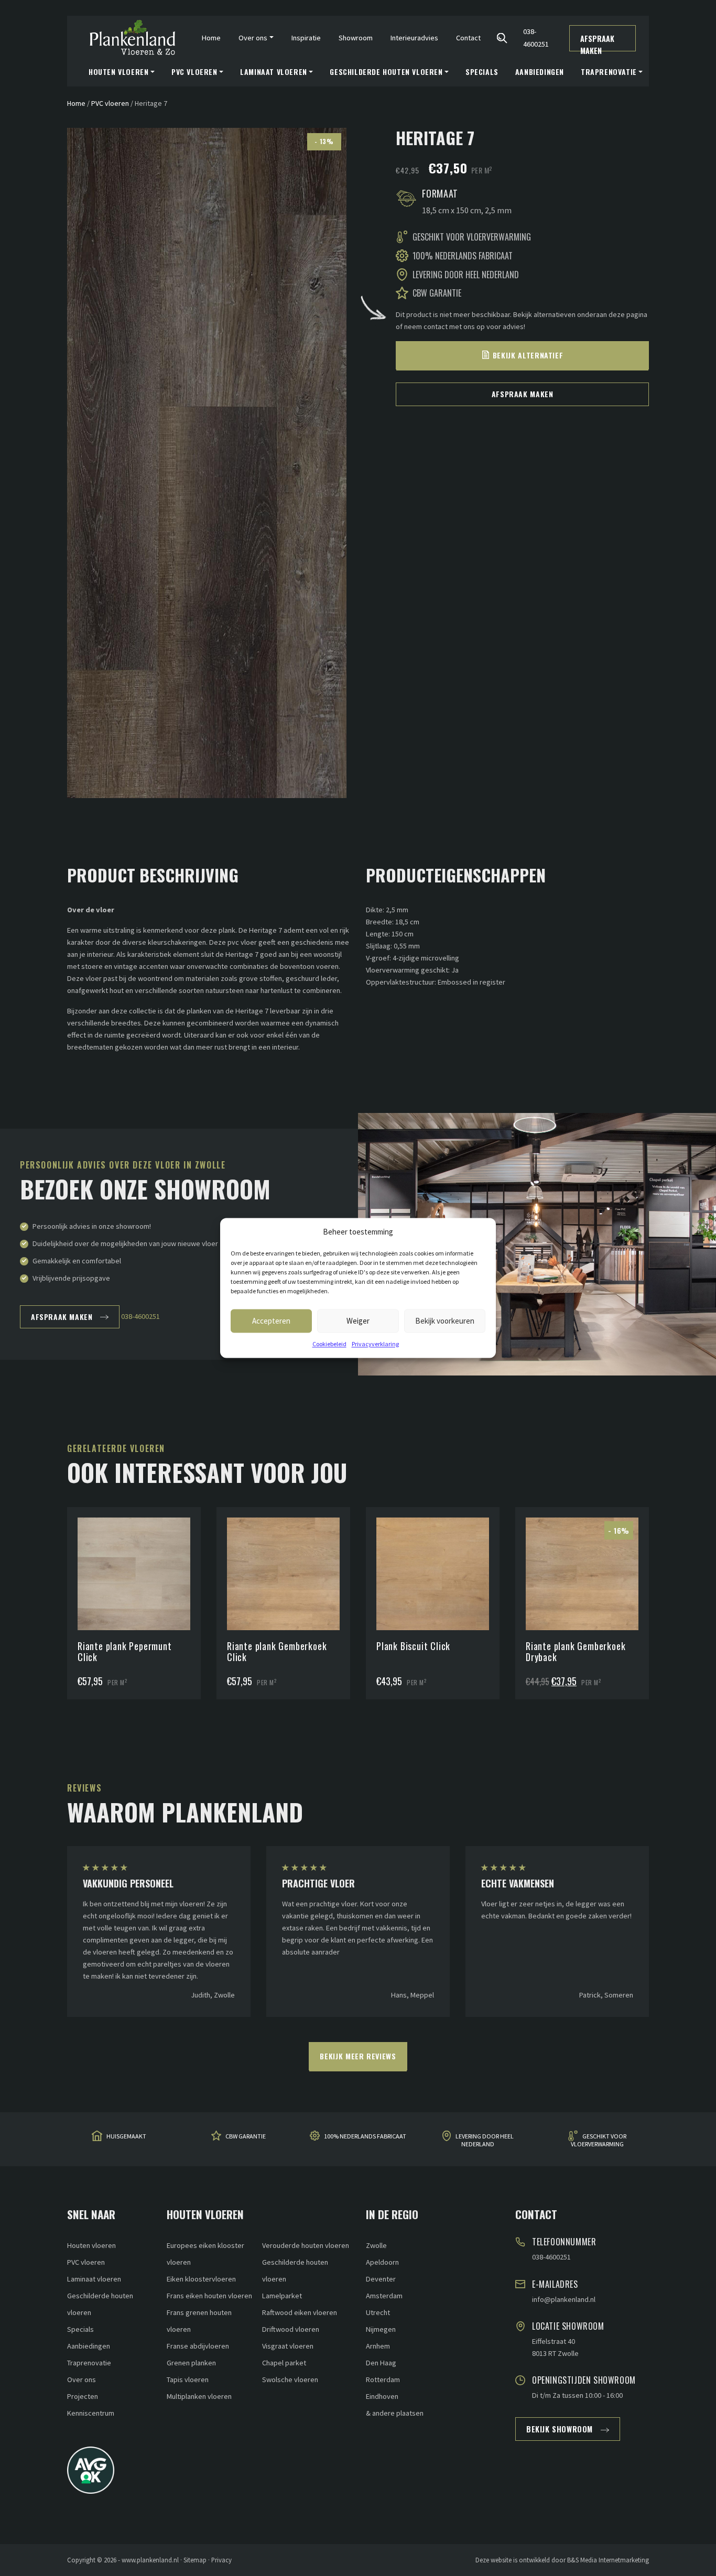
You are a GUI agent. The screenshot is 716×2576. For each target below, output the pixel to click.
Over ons (82, 2379)
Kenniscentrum (91, 2413)
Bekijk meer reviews (358, 2056)
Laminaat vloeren (94, 2279)
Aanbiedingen (540, 72)
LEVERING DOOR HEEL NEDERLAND (485, 2140)
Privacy (221, 2560)
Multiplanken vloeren (199, 2396)
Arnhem (378, 2346)
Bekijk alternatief (528, 355)
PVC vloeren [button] (194, 72)
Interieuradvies (414, 38)
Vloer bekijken (134, 1548)
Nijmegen (381, 2329)
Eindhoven (382, 2396)
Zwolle (376, 2245)
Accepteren (271, 1321)
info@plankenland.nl (564, 2299)
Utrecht (378, 2312)
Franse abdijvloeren (198, 2346)
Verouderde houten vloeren (306, 2245)
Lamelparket (282, 2296)
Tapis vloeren (188, 2379)
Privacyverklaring (375, 1344)
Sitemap (195, 2560)
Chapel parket (284, 2363)
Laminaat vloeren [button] (274, 72)
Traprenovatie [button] (609, 72)
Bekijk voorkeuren (445, 1321)
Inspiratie (306, 38)
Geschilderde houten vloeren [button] (386, 72)
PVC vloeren (110, 103)
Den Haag (381, 2363)
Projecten (83, 2396)
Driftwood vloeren (291, 2329)
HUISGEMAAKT (126, 2137)
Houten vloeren (91, 2245)
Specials (482, 72)
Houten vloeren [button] (118, 72)
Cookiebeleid (329, 1344)
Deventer (381, 2279)
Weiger (358, 1321)
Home (211, 38)
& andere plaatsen (395, 2413)
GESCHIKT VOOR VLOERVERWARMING (599, 2140)
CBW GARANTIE (246, 2137)
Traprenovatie (89, 2363)
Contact (468, 38)
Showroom (356, 38)
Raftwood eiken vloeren (300, 2312)
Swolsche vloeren (290, 2379)
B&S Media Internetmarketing (608, 2560)
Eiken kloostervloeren (201, 2279)
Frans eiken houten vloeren (209, 2296)
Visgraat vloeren (288, 2346)
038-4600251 (536, 37)
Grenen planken (191, 2363)
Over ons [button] (253, 38)
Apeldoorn (382, 2262)
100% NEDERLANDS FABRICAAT (365, 2137)
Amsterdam (384, 2296)
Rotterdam (383, 2379)
